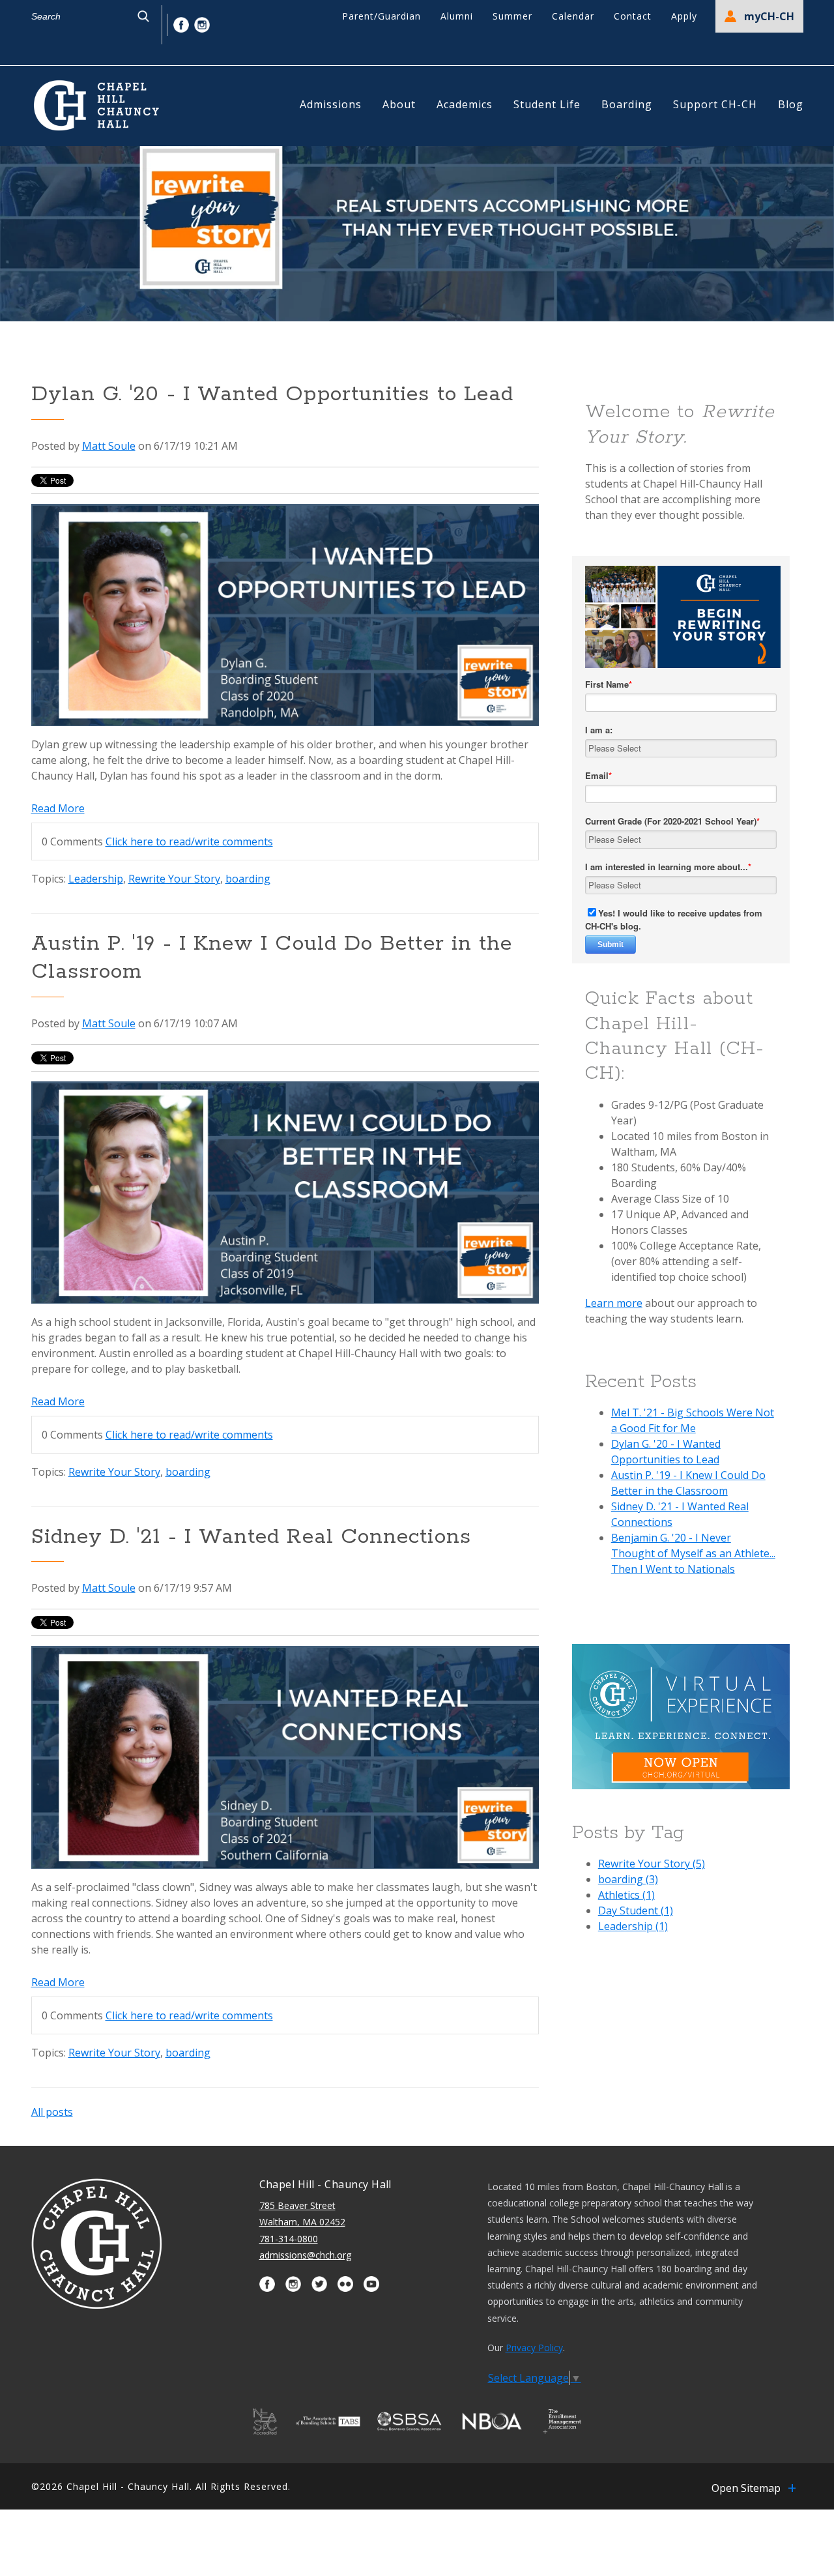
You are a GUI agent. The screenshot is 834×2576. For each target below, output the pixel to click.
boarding (248, 879)
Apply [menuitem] (684, 16)
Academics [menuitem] (465, 104)
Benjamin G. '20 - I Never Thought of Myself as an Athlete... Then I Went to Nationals (693, 1553)
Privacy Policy (534, 2348)
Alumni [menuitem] (457, 16)
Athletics (626, 1895)
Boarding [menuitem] (627, 104)
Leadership (96, 879)
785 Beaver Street (297, 2205)
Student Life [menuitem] (547, 104)
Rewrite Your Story (174, 879)
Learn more (614, 1303)
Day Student (636, 1910)
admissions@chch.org (305, 2255)
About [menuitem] (399, 104)
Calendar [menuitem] (573, 16)
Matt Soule (109, 446)
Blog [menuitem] (791, 104)
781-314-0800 (289, 2239)
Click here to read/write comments (189, 842)
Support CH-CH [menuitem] (715, 104)
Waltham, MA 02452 (302, 2222)
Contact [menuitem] (633, 16)
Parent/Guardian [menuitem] (381, 16)
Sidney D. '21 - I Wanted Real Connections (251, 1537)
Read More (58, 808)
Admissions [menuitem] (331, 104)
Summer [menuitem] (512, 16)
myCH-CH (769, 16)
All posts (52, 2112)
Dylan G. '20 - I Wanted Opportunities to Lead (273, 395)
